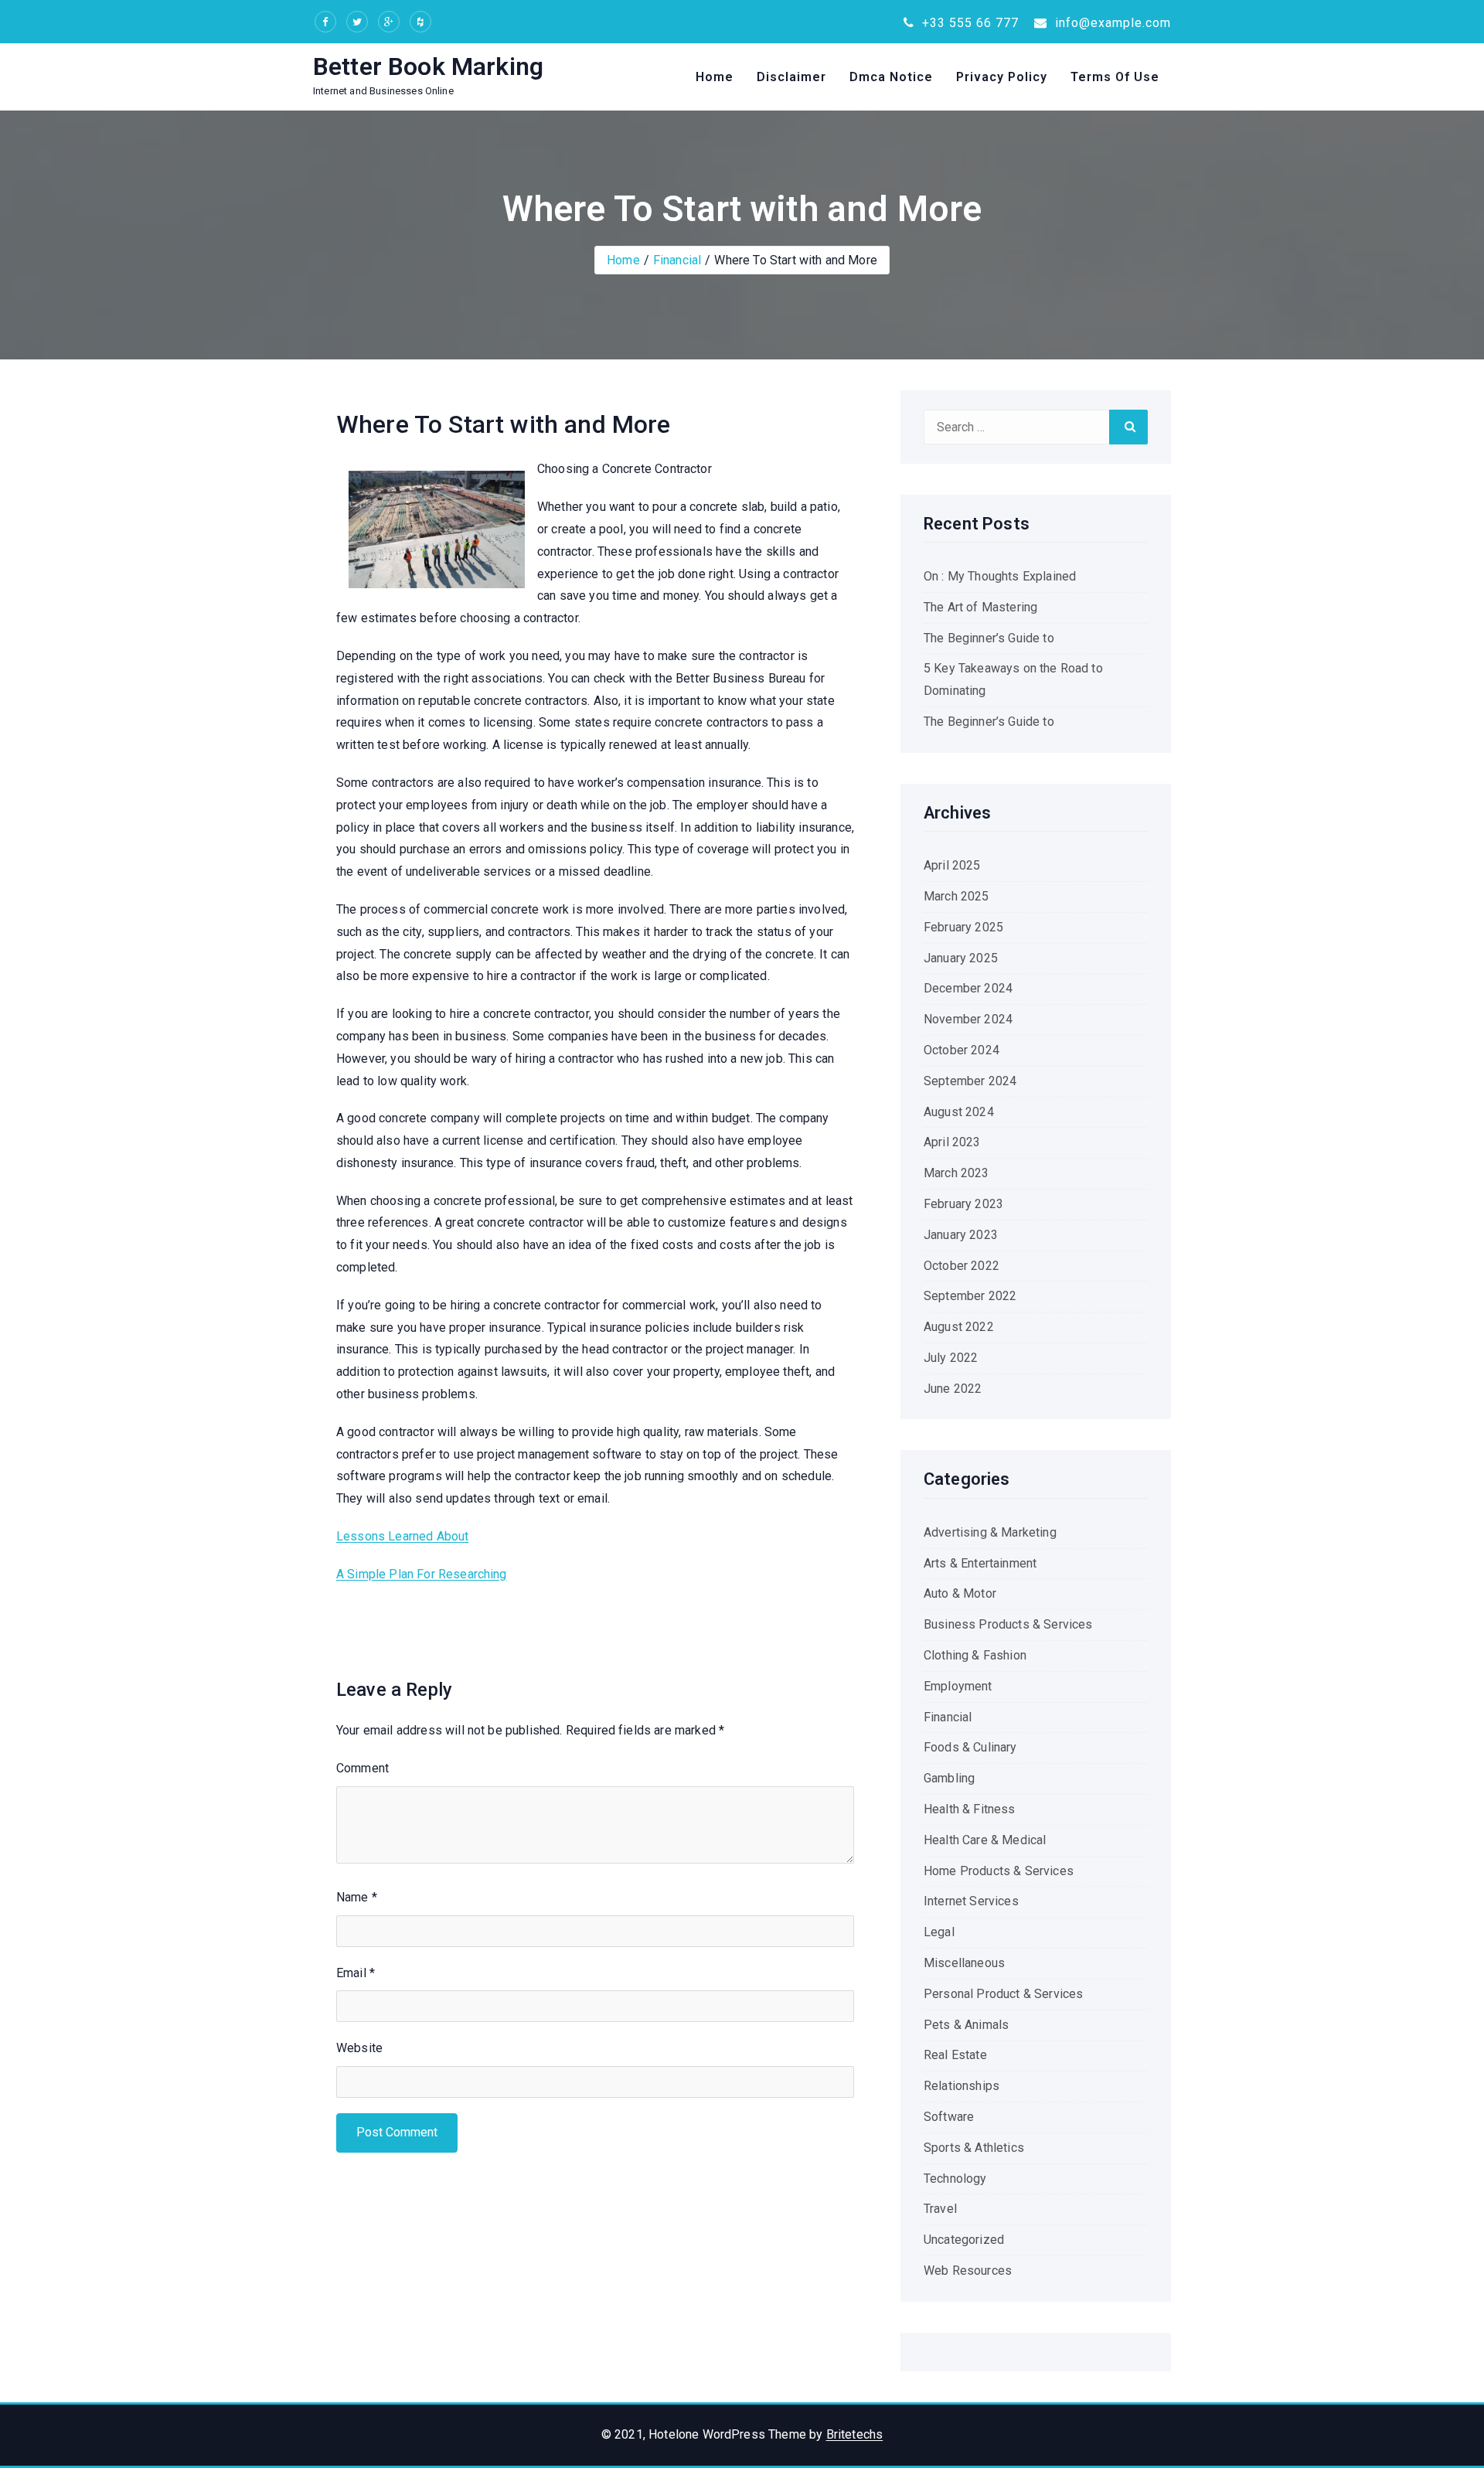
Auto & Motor (960, 1593)
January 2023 (961, 1235)
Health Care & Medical (985, 1840)
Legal (939, 1932)
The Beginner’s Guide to (989, 638)
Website (359, 2048)
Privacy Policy (1002, 77)
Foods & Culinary (970, 1747)
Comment (362, 1768)
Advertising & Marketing (990, 1532)
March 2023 (956, 1173)
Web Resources (968, 2271)
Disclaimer (791, 77)
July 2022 (951, 1358)
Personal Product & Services (1003, 1994)
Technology (955, 2179)
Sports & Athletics (974, 2148)
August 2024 (959, 1112)
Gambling (949, 1778)
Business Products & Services (1008, 1624)
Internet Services (971, 1901)
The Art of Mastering (980, 607)
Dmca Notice (891, 77)
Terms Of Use (1115, 77)
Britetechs (855, 2434)
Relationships (962, 2086)
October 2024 (962, 1050)
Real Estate (955, 2055)
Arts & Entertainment (980, 1563)
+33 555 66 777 (968, 23)
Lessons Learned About (402, 1536)
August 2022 (959, 1327)
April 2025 (952, 865)
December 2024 (968, 988)
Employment (958, 1686)
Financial (677, 260)
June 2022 (953, 1389)
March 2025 (956, 896)
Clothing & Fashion (975, 1655)
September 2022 (970, 1296)
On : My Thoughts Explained (1000, 576)
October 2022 (962, 1266)
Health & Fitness (970, 1809)
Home (715, 77)
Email (356, 1973)
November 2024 (968, 1019)
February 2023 (963, 1204)
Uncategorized (964, 2240)
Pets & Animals (966, 2025)
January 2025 (961, 958)
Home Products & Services (999, 1871)
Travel (940, 2209)
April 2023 (952, 1142)
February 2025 (963, 927)
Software (949, 2117)
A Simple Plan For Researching (422, 1574)
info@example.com (1111, 23)
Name (357, 1897)
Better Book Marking (428, 66)
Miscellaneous (964, 1963)
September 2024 (970, 1081)
